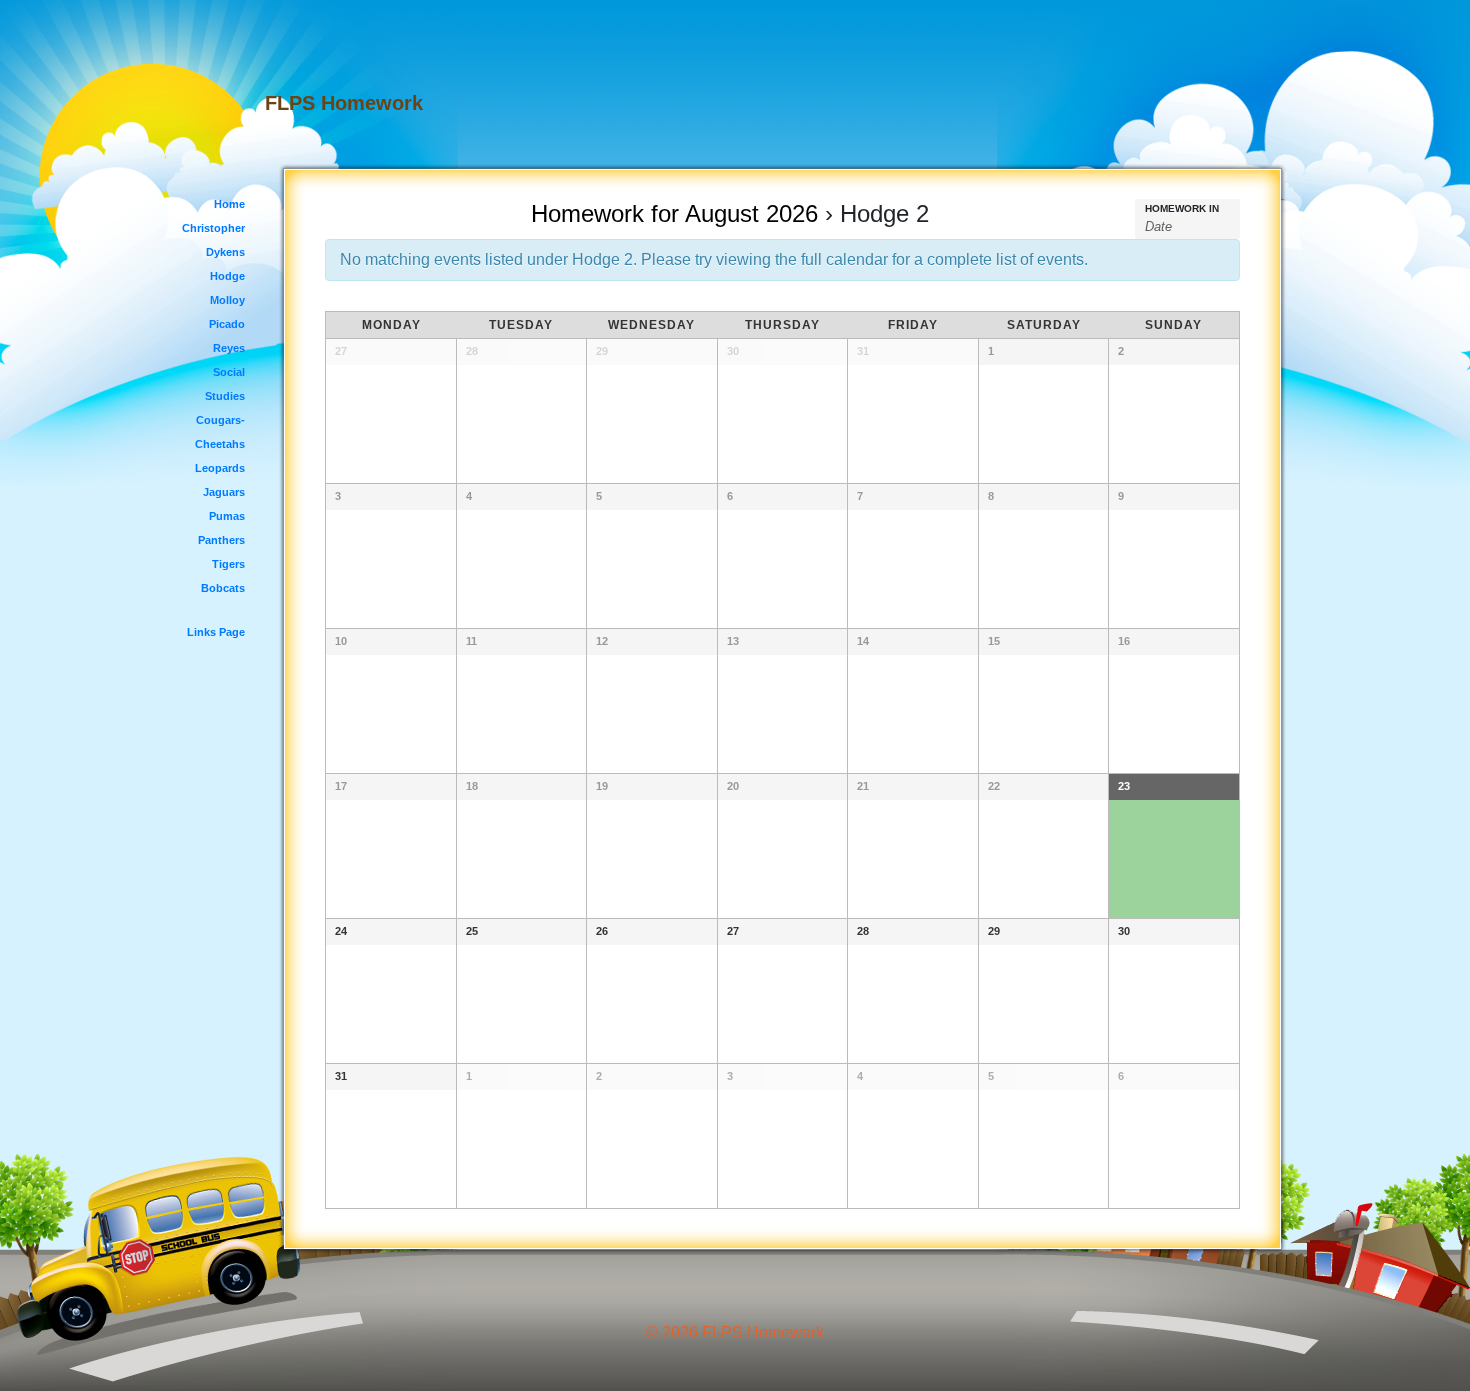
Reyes (229, 348)
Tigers (228, 564)
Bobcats (223, 588)
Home (229, 204)
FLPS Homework (344, 103)
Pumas (227, 516)
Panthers (221, 540)
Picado (227, 324)
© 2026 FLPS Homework (735, 1332)
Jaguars (224, 492)
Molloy (227, 300)
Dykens (225, 252)
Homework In (1182, 209)
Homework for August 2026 (674, 213)
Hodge (227, 276)
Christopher (213, 228)
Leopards (220, 468)
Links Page (216, 632)
